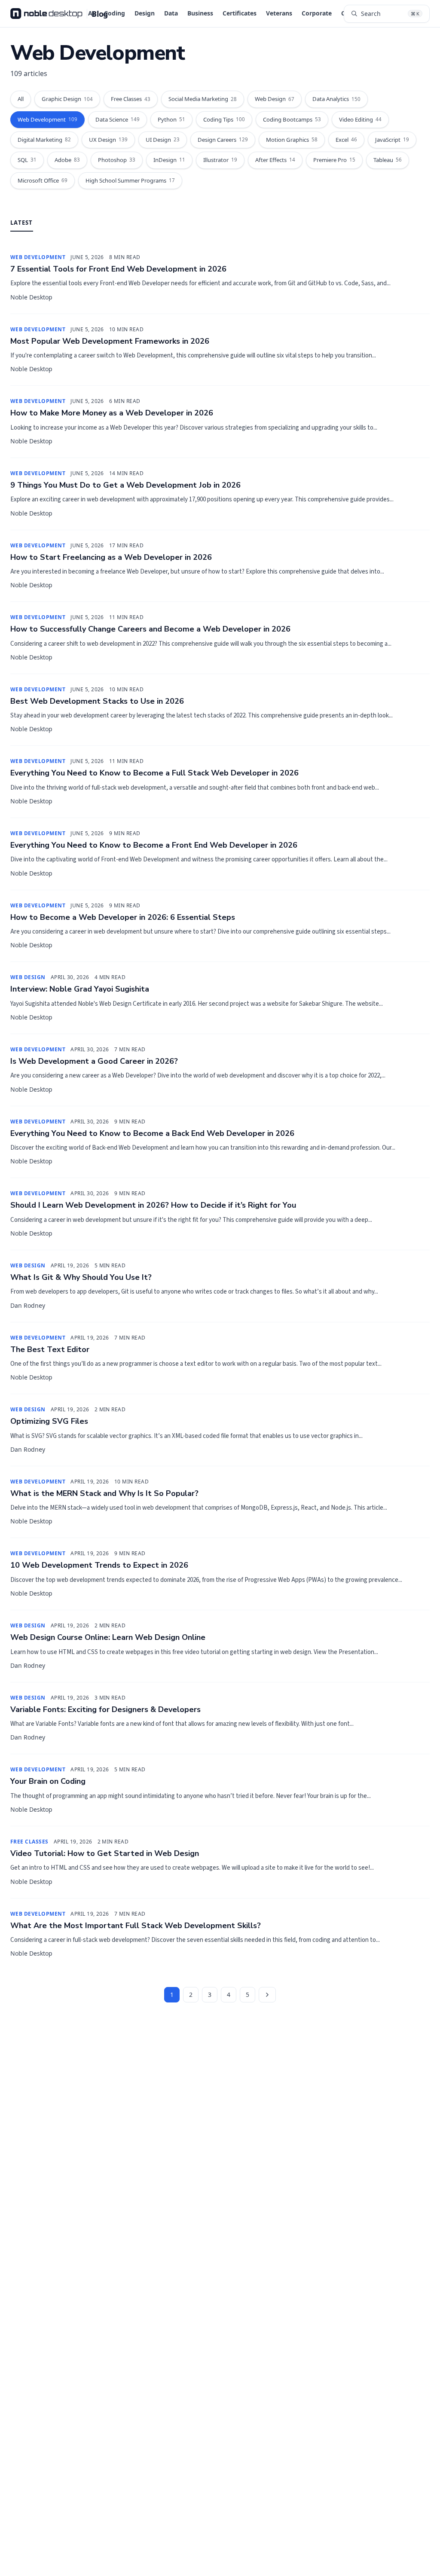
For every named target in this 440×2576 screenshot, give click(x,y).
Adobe (67, 160)
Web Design (275, 99)
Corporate (317, 13)
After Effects (275, 160)
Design (145, 13)
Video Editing (360, 119)
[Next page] (267, 1995)
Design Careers (223, 140)
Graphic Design (67, 99)
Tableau (388, 160)
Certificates (240, 13)
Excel (346, 140)
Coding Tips (224, 119)
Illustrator (220, 160)
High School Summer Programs (130, 180)
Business (200, 13)
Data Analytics (336, 99)
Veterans (279, 13)
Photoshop (117, 160)
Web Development (47, 119)
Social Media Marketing (203, 99)
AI (91, 13)
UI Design (163, 140)
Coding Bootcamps (292, 119)
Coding (115, 13)
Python (171, 119)
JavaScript (392, 140)
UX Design (108, 140)
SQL (27, 160)
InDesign (169, 160)
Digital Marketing (44, 140)
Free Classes (131, 99)
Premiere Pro (334, 160)
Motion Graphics (292, 140)
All (21, 99)
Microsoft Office (43, 180)
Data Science (118, 119)
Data (171, 13)
